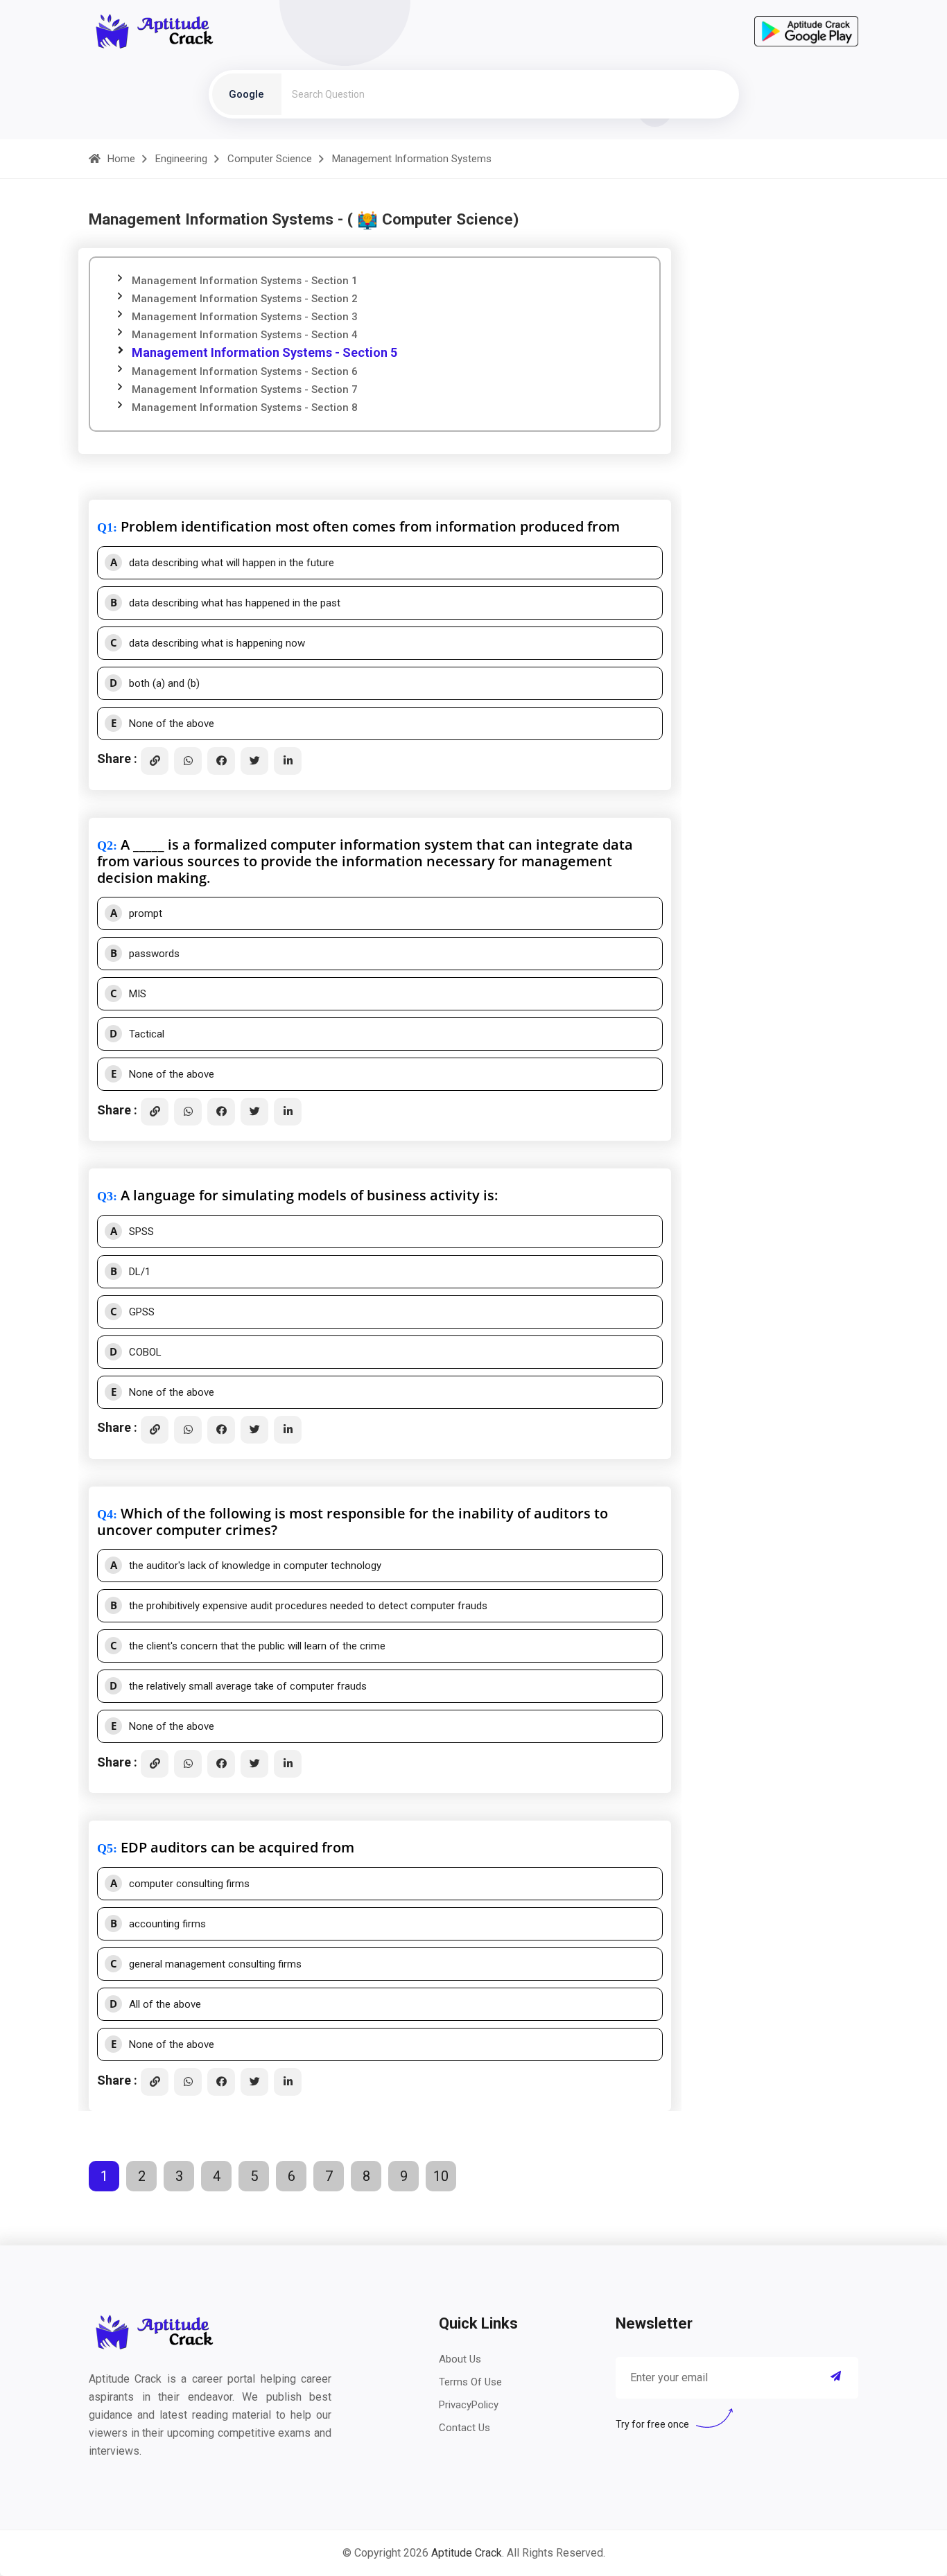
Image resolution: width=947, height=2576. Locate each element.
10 (441, 2176)
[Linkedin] (288, 761)
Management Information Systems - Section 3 (245, 317)
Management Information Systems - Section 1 (245, 281)
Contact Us (464, 2428)
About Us (460, 2359)
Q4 (105, 1514)
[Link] (155, 761)
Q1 (105, 527)
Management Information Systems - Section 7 (245, 389)
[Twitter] (254, 761)
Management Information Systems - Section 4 (245, 335)
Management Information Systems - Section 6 (245, 371)
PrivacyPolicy (469, 2405)
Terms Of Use (470, 2382)
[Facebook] (221, 761)
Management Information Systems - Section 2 (245, 299)
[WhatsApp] (188, 761)
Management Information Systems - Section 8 (245, 408)
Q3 (105, 1196)
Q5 (105, 1848)
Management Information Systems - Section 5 (264, 352)
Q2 (105, 845)
